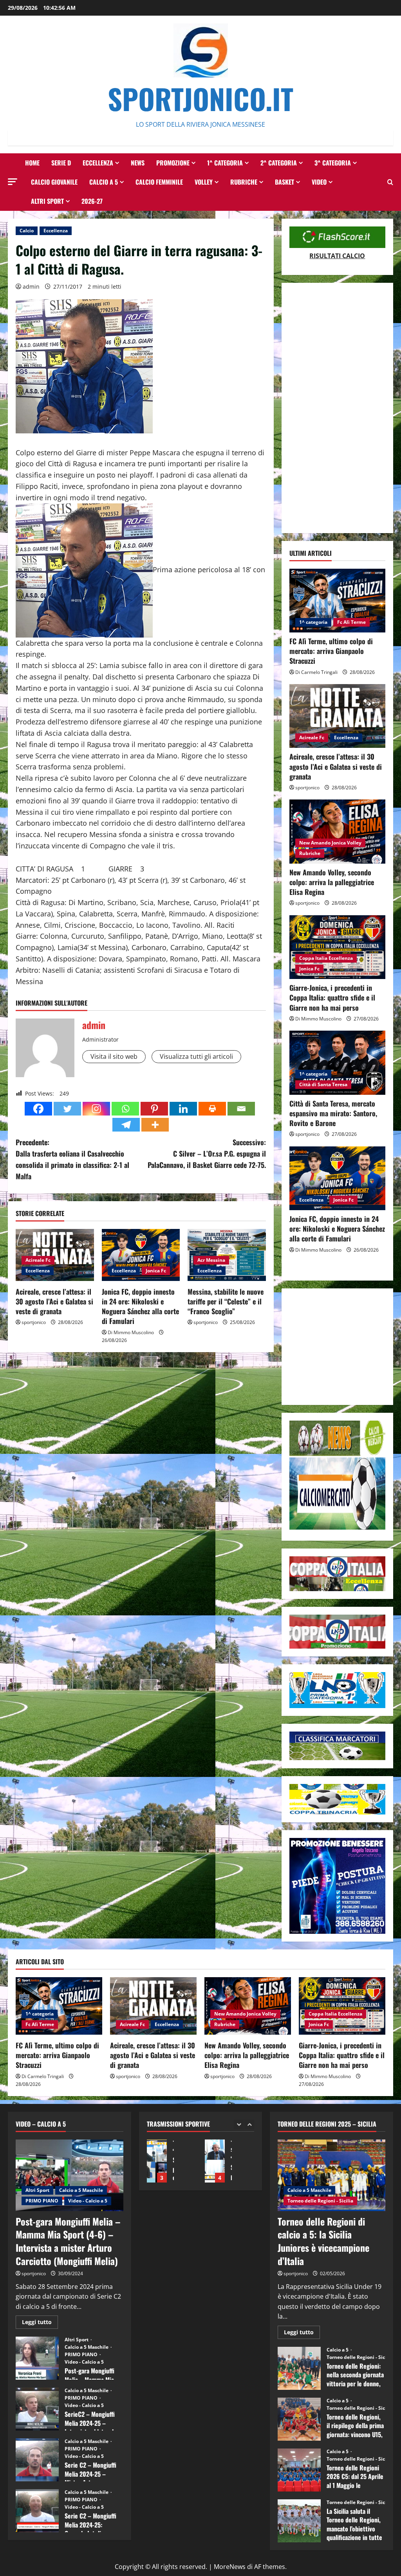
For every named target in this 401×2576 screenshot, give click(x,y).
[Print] (212, 1109)
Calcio (27, 231)
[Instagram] (96, 1109)
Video (319, 182)
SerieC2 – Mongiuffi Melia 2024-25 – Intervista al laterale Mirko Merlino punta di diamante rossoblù (37, 2409)
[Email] (241, 1109)
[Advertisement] (337, 408)
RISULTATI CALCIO (337, 256)
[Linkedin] (183, 1109)
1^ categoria (225, 163)
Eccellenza (98, 163)
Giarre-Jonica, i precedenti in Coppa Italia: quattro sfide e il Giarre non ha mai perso (332, 997)
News (138, 163)
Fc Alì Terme (351, 622)
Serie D (61, 163)
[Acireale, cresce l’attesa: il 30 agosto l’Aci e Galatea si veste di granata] (337, 716)
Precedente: (72, 1159)
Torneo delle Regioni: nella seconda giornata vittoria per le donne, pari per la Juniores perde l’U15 (299, 2368)
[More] (155, 1125)
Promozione (173, 163)
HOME (32, 163)
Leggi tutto (40, 2323)
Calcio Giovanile (54, 182)
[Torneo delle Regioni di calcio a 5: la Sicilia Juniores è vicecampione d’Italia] (331, 2175)
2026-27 (92, 201)
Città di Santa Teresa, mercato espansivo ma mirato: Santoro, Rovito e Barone (333, 1113)
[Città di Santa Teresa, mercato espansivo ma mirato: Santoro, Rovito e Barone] (337, 1063)
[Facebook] (38, 1109)
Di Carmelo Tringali (316, 672)
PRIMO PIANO (42, 2201)
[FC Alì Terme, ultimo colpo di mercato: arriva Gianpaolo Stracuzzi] (337, 601)
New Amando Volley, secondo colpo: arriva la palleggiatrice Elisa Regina (332, 882)
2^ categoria (279, 163)
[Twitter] (67, 1109)
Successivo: (207, 1153)
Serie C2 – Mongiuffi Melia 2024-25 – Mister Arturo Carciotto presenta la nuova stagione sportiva (37, 2460)
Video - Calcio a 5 (88, 2201)
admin (31, 287)
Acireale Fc (38, 1260)
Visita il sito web (114, 1056)
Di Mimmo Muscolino (131, 1332)
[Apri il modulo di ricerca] (390, 182)
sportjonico (34, 1322)
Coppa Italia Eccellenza (326, 958)
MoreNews (230, 2567)
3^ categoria (333, 163)
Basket (284, 182)
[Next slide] (249, 2124)
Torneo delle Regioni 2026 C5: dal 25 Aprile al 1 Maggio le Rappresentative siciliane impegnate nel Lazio (299, 2470)
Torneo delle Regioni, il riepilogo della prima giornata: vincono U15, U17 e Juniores (299, 2419)
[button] (13, 182)
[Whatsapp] (125, 1109)
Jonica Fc (156, 1271)
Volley (204, 182)
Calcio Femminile (159, 182)
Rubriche (244, 182)
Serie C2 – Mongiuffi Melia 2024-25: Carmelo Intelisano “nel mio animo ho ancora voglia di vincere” (37, 2511)
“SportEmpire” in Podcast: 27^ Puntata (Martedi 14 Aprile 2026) (157, 2161)
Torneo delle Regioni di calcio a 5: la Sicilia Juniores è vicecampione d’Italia (323, 2241)
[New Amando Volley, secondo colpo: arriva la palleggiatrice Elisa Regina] (337, 831)
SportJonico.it (200, 98)
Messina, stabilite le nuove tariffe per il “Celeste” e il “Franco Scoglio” (226, 1301)
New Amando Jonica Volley (330, 843)
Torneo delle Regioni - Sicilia (320, 2201)
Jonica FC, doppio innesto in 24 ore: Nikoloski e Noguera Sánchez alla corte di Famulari (140, 1306)
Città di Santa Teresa (323, 1084)
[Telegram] (126, 1125)
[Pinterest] (154, 1109)
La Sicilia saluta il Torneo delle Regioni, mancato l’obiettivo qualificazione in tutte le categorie (299, 2521)
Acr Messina (211, 1260)
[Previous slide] (239, 2124)
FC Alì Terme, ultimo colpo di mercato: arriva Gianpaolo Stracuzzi (331, 651)
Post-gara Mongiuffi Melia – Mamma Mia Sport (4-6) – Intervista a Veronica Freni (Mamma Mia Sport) (37, 2358)
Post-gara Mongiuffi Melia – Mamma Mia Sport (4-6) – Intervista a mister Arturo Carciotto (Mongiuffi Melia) (68, 2241)
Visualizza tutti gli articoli (196, 1056)
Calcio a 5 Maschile (81, 2190)
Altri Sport (47, 201)
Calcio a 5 (104, 182)
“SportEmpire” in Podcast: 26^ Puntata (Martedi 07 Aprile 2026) (215, 2161)
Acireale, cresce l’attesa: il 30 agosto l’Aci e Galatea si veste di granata (54, 1301)
